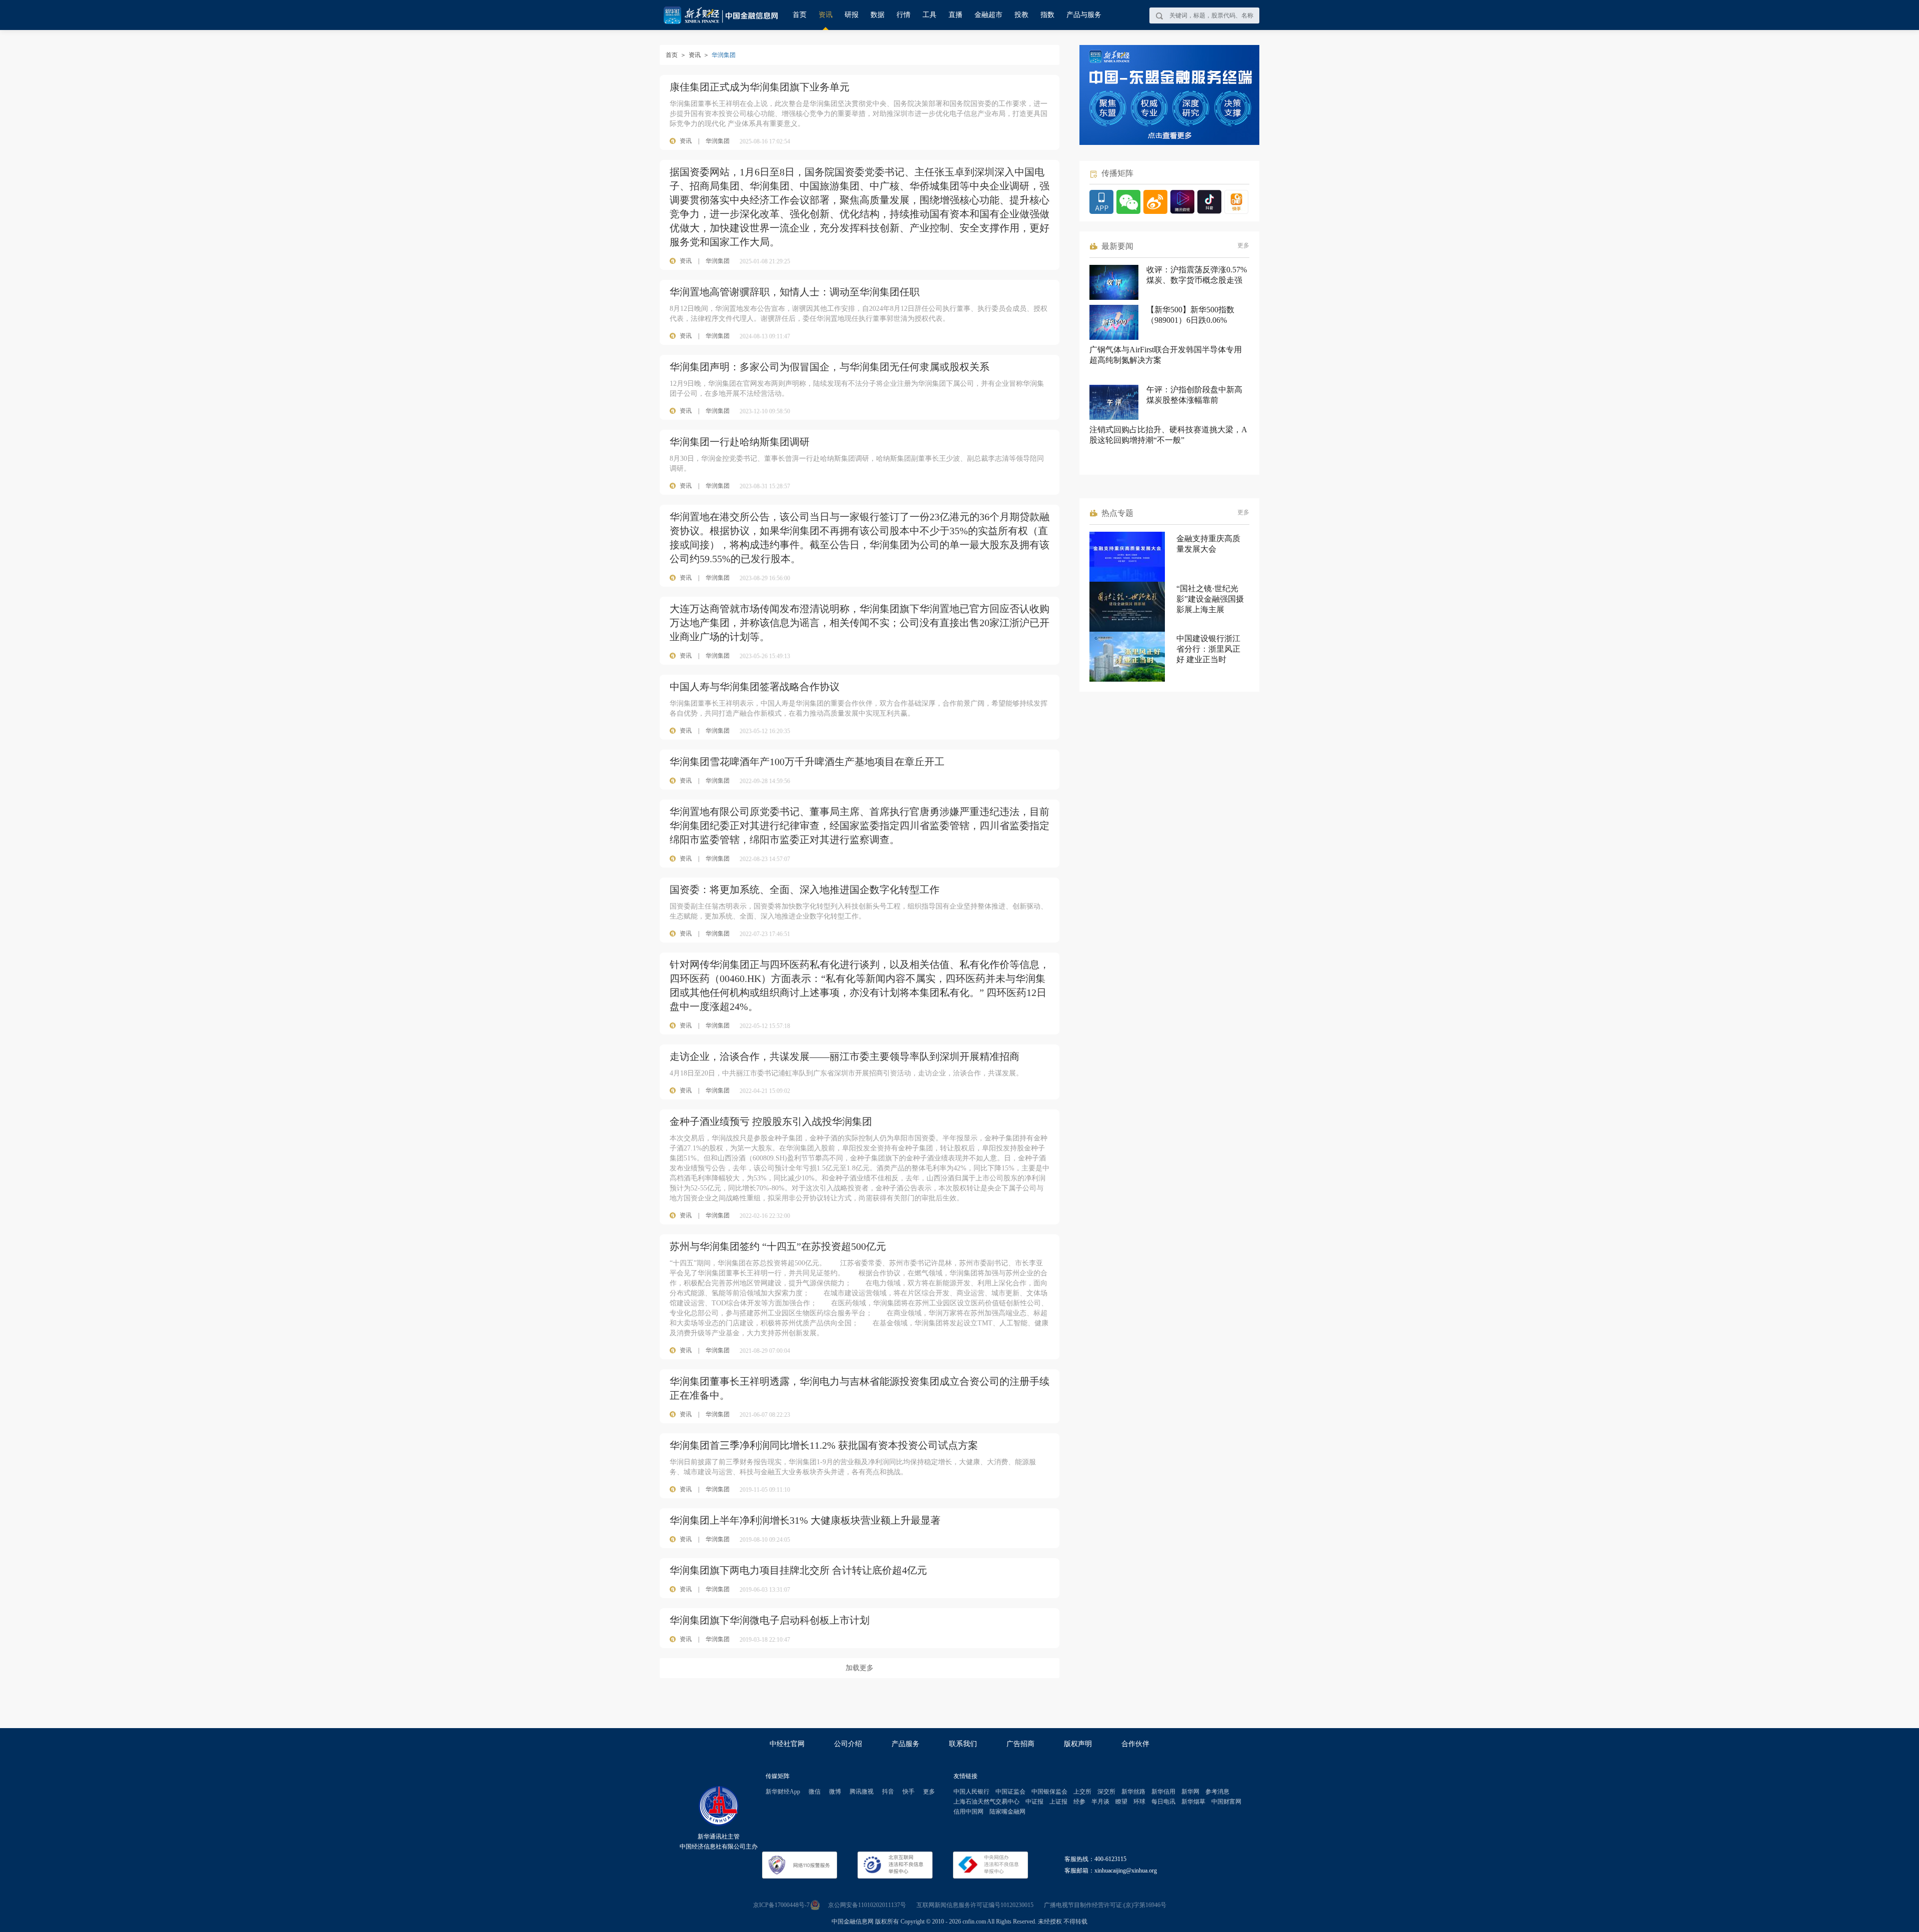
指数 (1047, 15)
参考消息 (1217, 1792)
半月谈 (1100, 1802)
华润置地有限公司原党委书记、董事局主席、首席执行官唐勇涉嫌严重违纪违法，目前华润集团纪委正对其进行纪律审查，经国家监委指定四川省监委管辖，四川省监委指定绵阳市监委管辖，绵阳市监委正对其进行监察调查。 (860, 826)
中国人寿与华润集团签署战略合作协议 (755, 687)
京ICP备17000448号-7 (781, 1905)
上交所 (1082, 1792)
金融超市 (988, 15)
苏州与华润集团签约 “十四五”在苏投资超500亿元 (778, 1246)
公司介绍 (848, 1744)
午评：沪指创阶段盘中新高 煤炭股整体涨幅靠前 (1194, 395)
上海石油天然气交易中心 (986, 1802)
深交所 (1106, 1792)
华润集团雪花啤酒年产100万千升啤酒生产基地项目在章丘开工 (807, 762)
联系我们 (963, 1744)
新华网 (1190, 1792)
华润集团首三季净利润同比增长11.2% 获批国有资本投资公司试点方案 (824, 1445)
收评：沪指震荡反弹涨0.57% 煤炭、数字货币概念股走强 (1197, 275)
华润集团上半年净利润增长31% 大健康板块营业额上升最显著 (805, 1520)
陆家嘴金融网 (1007, 1812)
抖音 (888, 1792)
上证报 (1058, 1802)
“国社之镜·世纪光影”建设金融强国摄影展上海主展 (1210, 599)
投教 (1021, 15)
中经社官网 (787, 1744)
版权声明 (1078, 1744)
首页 (800, 15)
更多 (1243, 245)
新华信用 (1163, 1792)
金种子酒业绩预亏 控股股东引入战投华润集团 (771, 1121)
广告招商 (1020, 1744)
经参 (1079, 1802)
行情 (904, 15)
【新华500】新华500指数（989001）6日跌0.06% (1190, 315)
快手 (909, 1792)
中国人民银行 (971, 1792)
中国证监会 (1010, 1792)
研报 (852, 15)
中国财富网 (1226, 1802)
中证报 (1034, 1802)
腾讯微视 (862, 1792)
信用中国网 (968, 1812)
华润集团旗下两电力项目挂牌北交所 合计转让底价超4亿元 (798, 1570)
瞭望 (1121, 1802)
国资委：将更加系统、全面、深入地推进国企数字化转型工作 (805, 890)
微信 (815, 1792)
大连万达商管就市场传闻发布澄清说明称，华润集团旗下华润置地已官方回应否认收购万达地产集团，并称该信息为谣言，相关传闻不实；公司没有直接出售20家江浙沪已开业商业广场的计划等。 (860, 623)
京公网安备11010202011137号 (867, 1905)
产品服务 (906, 1744)
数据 (878, 15)
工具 (930, 15)
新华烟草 (1193, 1802)
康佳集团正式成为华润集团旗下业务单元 (760, 87)
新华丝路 (1133, 1792)
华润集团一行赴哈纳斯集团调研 (740, 442)
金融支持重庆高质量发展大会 (1208, 544)
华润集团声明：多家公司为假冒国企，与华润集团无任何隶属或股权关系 (830, 367)
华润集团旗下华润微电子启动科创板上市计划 (770, 1620)
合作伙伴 (1135, 1744)
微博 (835, 1792)
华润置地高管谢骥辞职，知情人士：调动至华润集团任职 (795, 292)
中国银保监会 (1049, 1792)
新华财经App (783, 1792)
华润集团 (718, 141)
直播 (956, 15)
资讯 (826, 15)
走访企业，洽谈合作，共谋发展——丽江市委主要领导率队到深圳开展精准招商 (845, 1056)
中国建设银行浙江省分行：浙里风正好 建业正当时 (1208, 649)
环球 (1139, 1802)
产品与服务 (1084, 15)
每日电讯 (1163, 1802)
